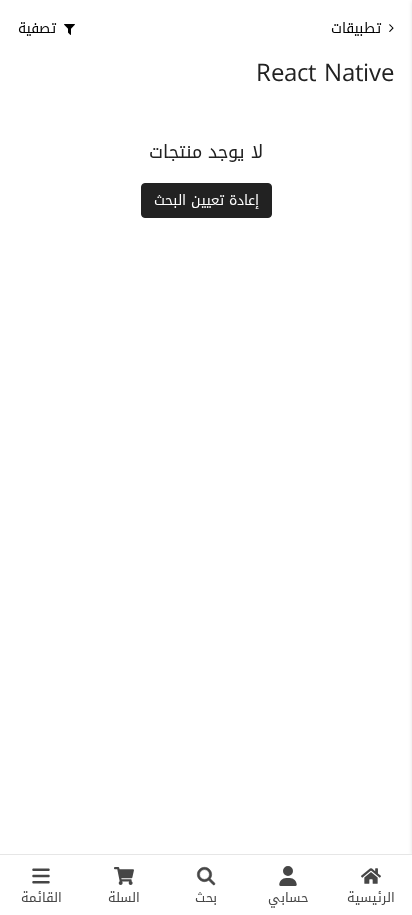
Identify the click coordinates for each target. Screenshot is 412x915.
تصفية (37, 28)
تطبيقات (356, 28)
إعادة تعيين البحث (206, 200)
